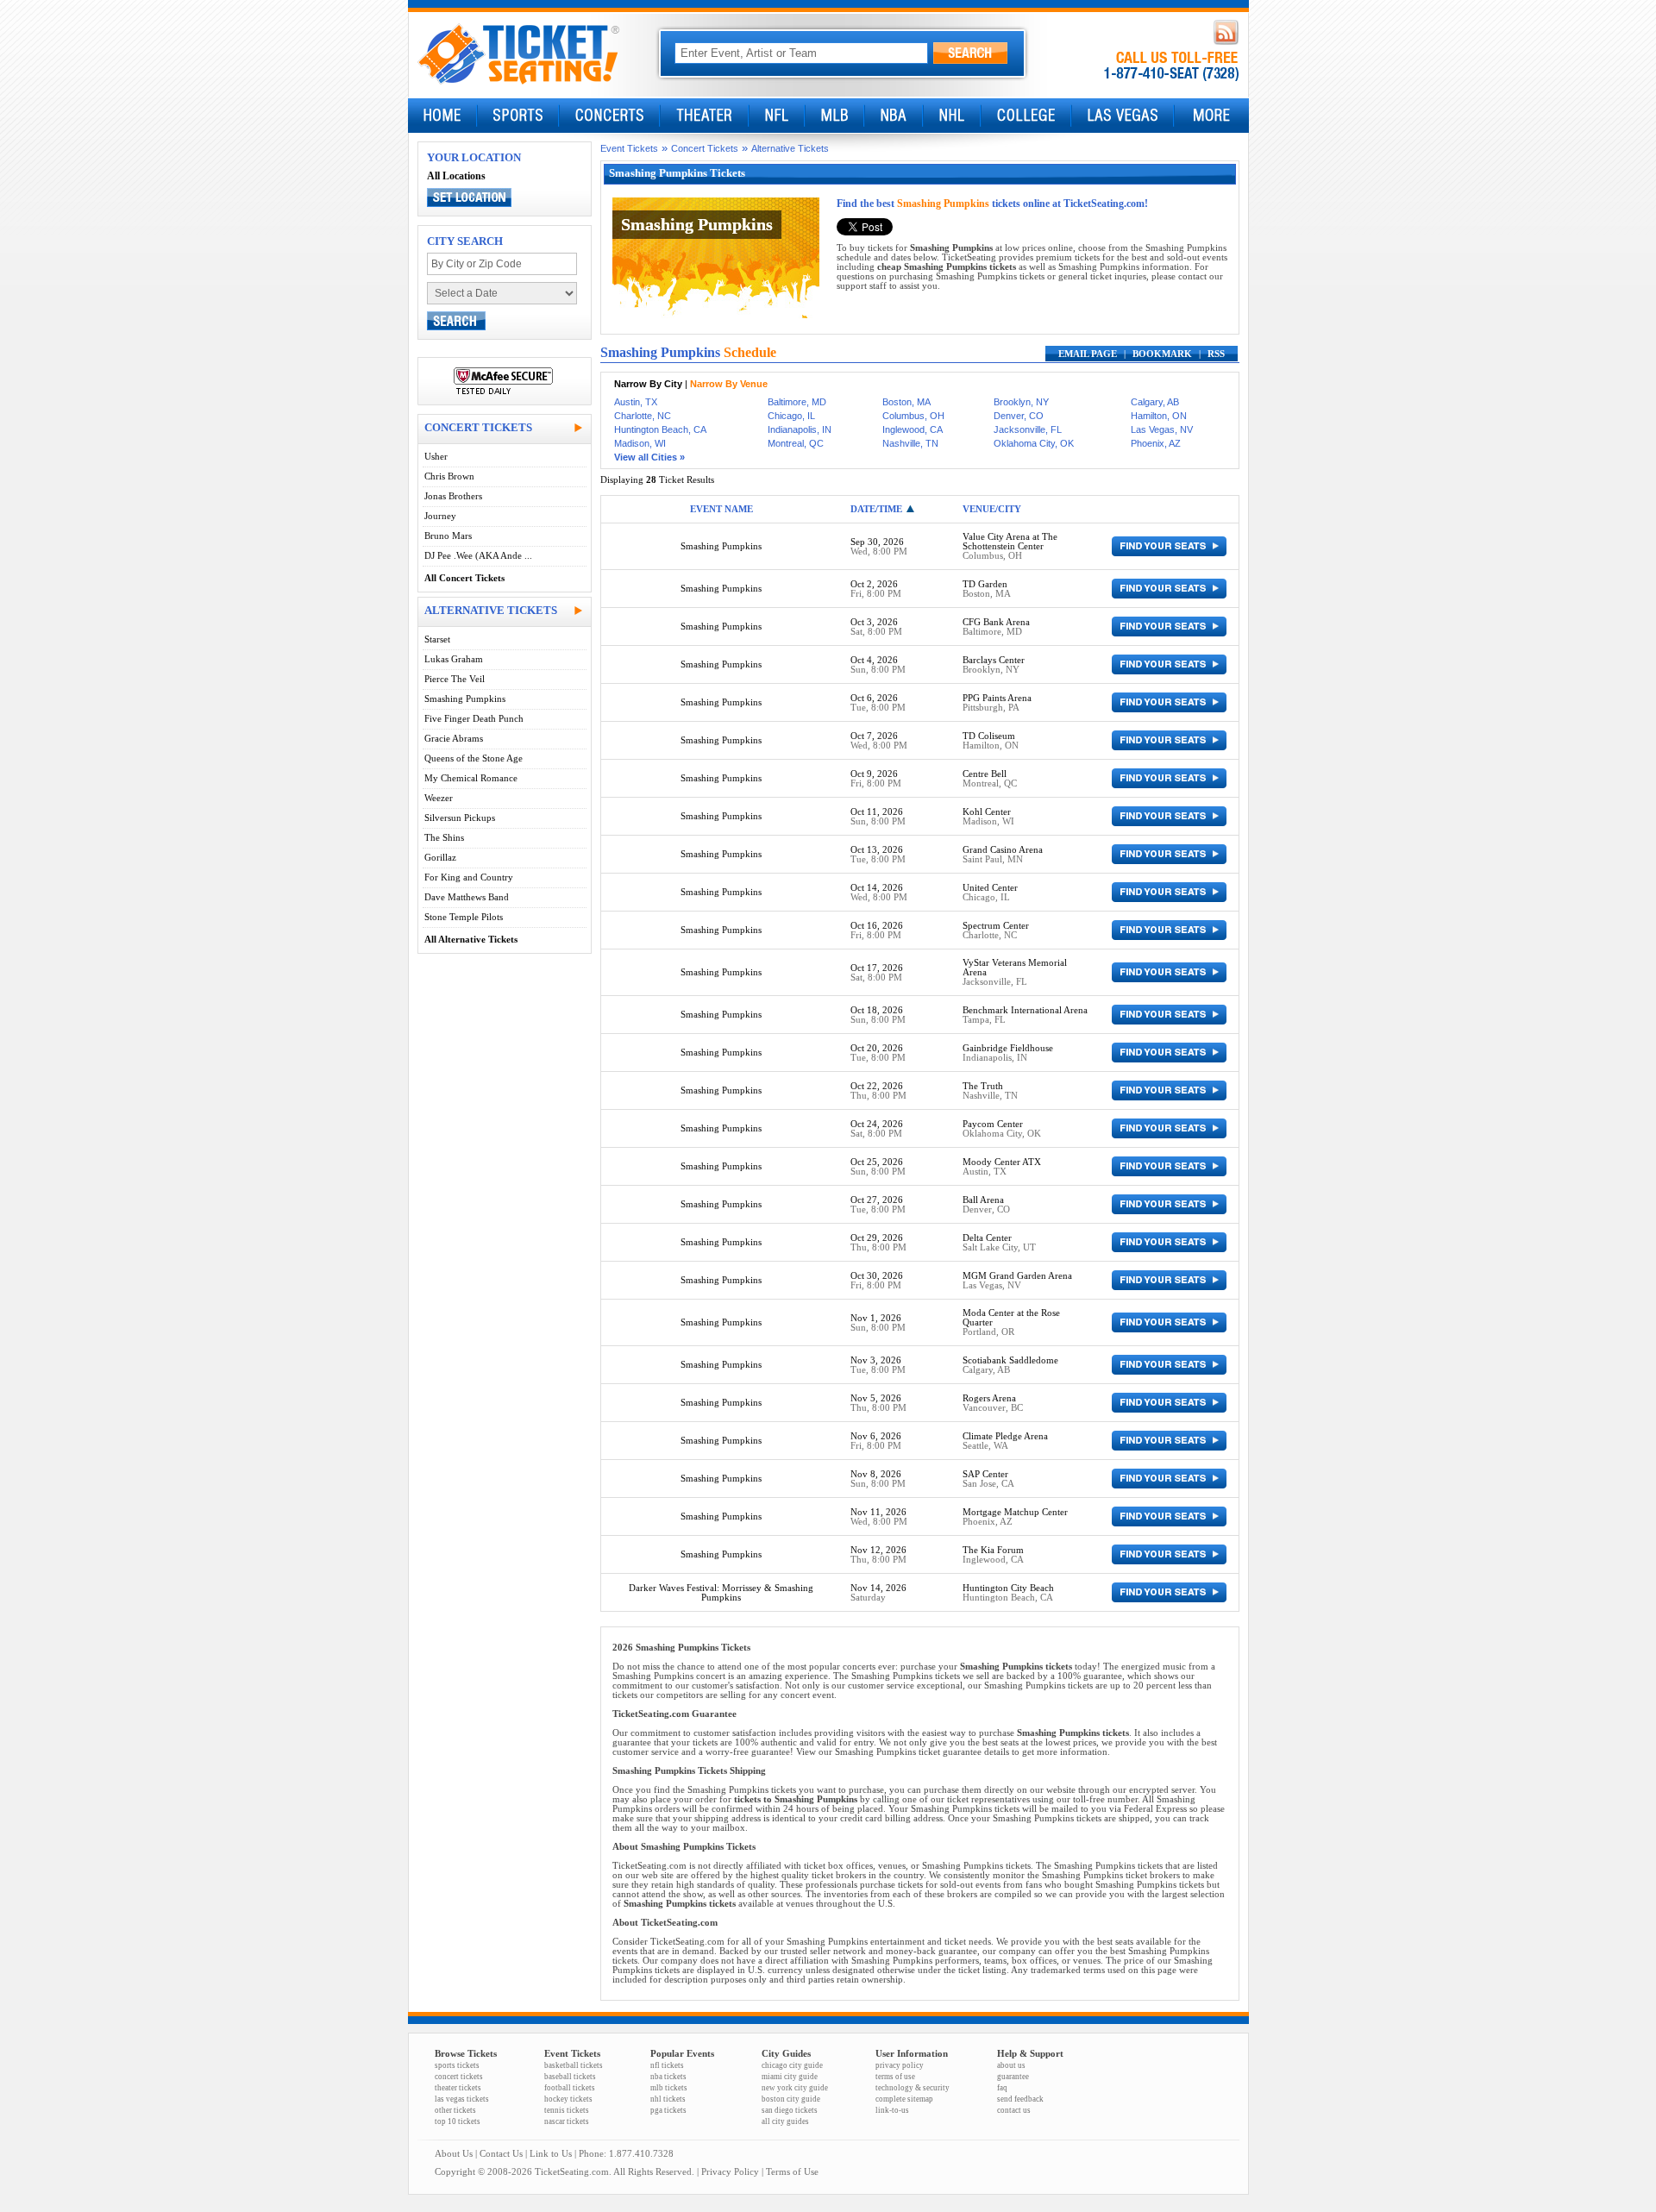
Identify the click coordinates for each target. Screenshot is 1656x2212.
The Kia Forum (993, 1550)
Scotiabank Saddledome (1010, 1360)
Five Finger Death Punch (474, 719)
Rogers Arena (989, 1398)
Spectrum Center (996, 926)
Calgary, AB (1155, 402)
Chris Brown (449, 476)
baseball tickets (570, 2077)
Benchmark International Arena (1025, 1010)
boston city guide (791, 2099)
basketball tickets (574, 2065)
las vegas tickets (462, 2099)
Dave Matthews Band (467, 897)
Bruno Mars (448, 536)
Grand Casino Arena (1003, 850)
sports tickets (457, 2065)
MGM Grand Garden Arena (1017, 1276)
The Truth (983, 1086)
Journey (440, 516)
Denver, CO (1019, 416)
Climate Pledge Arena (1005, 1436)
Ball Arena (983, 1200)
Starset (437, 639)
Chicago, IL (791, 416)
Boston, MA (906, 402)
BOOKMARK (1162, 354)
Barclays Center (994, 660)
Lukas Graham (454, 659)
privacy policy (900, 2065)
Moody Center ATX (1002, 1162)
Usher (436, 457)
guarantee (1013, 2077)
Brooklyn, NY (1021, 402)
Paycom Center (993, 1124)
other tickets (455, 2110)
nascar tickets (567, 2121)
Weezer (439, 798)
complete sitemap (904, 2099)
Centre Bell (985, 774)
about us (1011, 2065)
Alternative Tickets (790, 148)
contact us (1014, 2110)
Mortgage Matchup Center (1015, 1512)
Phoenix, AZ (1156, 443)
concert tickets (459, 2077)
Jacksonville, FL (1028, 429)
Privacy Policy (730, 2172)
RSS (1216, 354)
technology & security (913, 2088)
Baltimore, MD (797, 402)
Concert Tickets (705, 148)
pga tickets (668, 2110)
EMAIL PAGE (1088, 354)
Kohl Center (987, 812)
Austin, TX (636, 402)
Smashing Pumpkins (465, 699)
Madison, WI (640, 443)
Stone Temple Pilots (464, 917)
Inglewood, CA (913, 429)
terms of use (895, 2077)
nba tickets (668, 2077)
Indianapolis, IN (800, 429)
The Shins (444, 838)
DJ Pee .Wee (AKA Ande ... (478, 556)
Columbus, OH (913, 416)
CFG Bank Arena (996, 622)
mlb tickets (669, 2088)
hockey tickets (568, 2099)
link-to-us (892, 2110)
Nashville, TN (910, 443)
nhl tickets (668, 2099)
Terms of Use (792, 2172)
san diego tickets (790, 2110)
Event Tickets (629, 148)
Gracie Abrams (454, 739)
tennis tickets (567, 2110)
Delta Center (987, 1238)
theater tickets (458, 2088)
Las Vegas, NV (1162, 429)
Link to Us (551, 2154)
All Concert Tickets (464, 578)
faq (1002, 2088)
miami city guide (790, 2077)
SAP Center (985, 1474)
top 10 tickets (458, 2121)
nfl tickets (667, 2065)
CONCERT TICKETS (478, 427)
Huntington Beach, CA (660, 429)
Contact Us (501, 2154)
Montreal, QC (796, 443)
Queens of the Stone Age (474, 758)
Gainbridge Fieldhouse (1008, 1048)
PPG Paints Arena (997, 698)
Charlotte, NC (643, 416)
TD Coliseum (989, 736)
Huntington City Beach (1008, 1588)
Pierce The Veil (455, 679)
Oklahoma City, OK (1034, 443)
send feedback (1020, 2099)
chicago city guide (792, 2065)
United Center (990, 888)
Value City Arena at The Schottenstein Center (1010, 542)
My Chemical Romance (471, 778)
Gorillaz (440, 858)
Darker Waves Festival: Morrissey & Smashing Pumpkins (721, 1593)
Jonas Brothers (453, 496)
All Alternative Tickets (471, 940)
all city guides (785, 2121)
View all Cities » (649, 457)
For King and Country (469, 877)
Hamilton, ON (1159, 416)
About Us (454, 2154)
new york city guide (795, 2088)
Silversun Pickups (460, 818)
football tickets (570, 2088)
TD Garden (985, 584)
